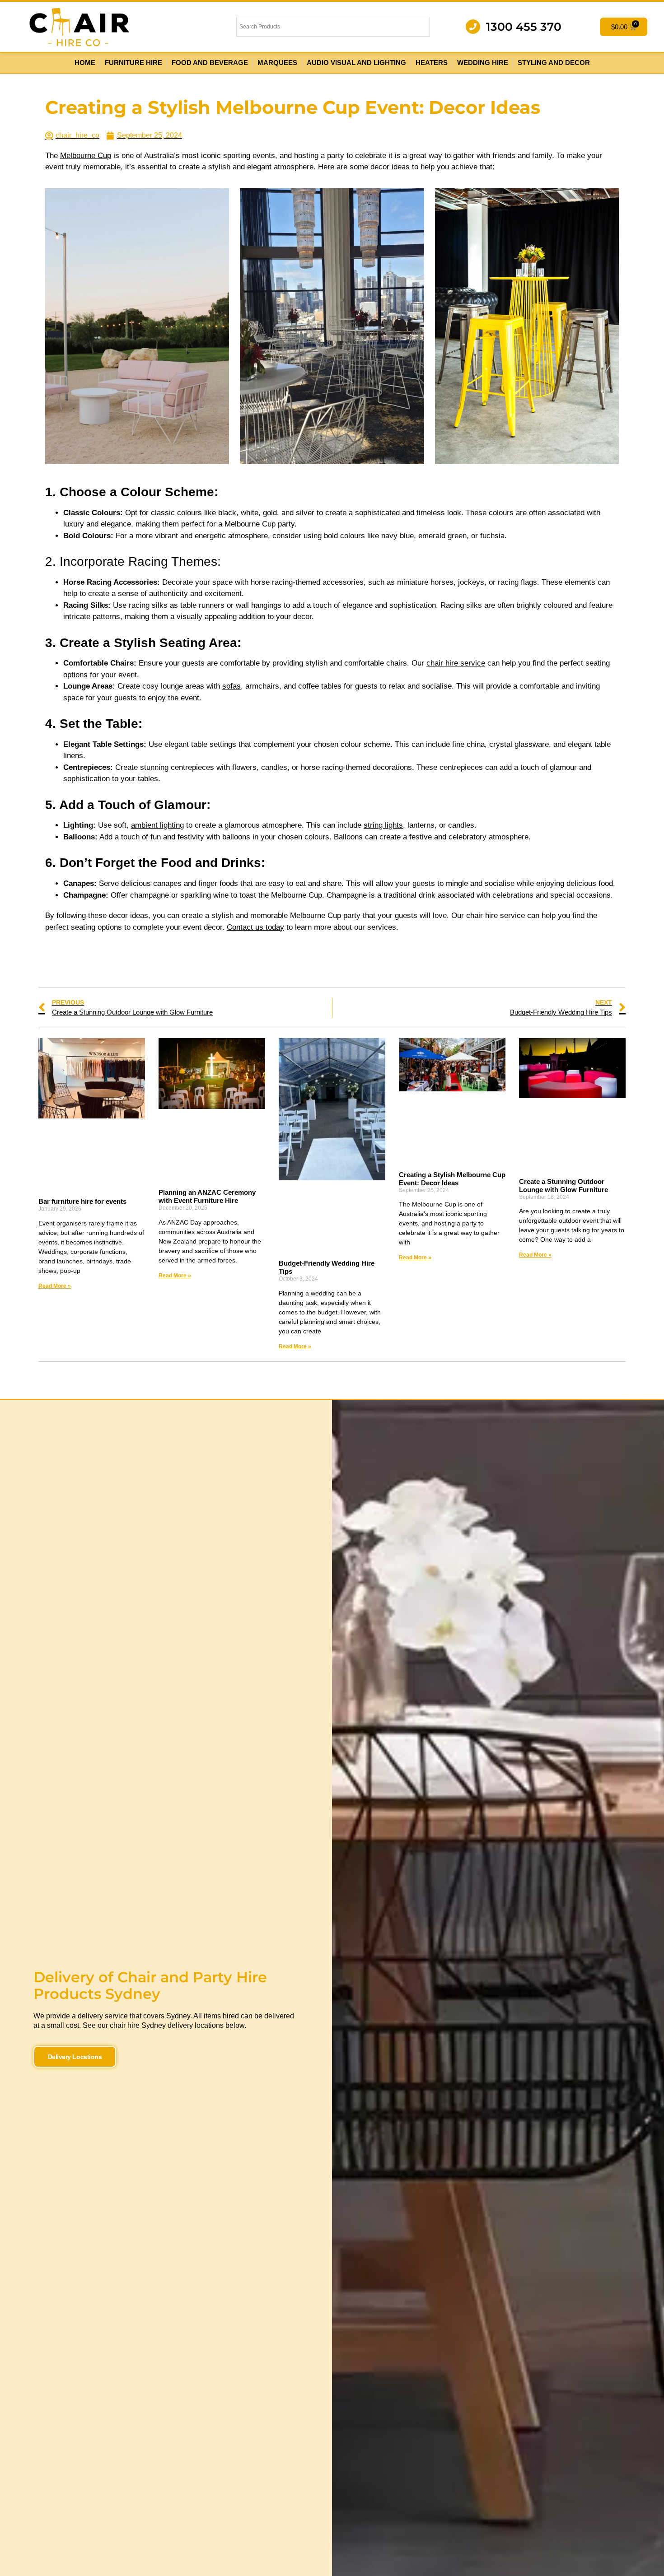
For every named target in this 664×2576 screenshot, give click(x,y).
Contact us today (255, 927)
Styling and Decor (554, 63)
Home (85, 63)
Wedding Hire (483, 63)
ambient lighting (157, 825)
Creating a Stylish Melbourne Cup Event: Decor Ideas (452, 1179)
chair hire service (456, 663)
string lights (383, 825)
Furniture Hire (133, 63)
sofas (231, 686)
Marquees (277, 63)
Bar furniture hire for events (82, 1201)
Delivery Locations (75, 2057)
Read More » (55, 1286)
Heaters (432, 63)
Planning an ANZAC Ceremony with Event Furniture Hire (207, 1196)
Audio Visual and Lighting (356, 63)
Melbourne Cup (86, 156)
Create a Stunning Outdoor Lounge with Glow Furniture (563, 1186)
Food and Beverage (210, 63)
